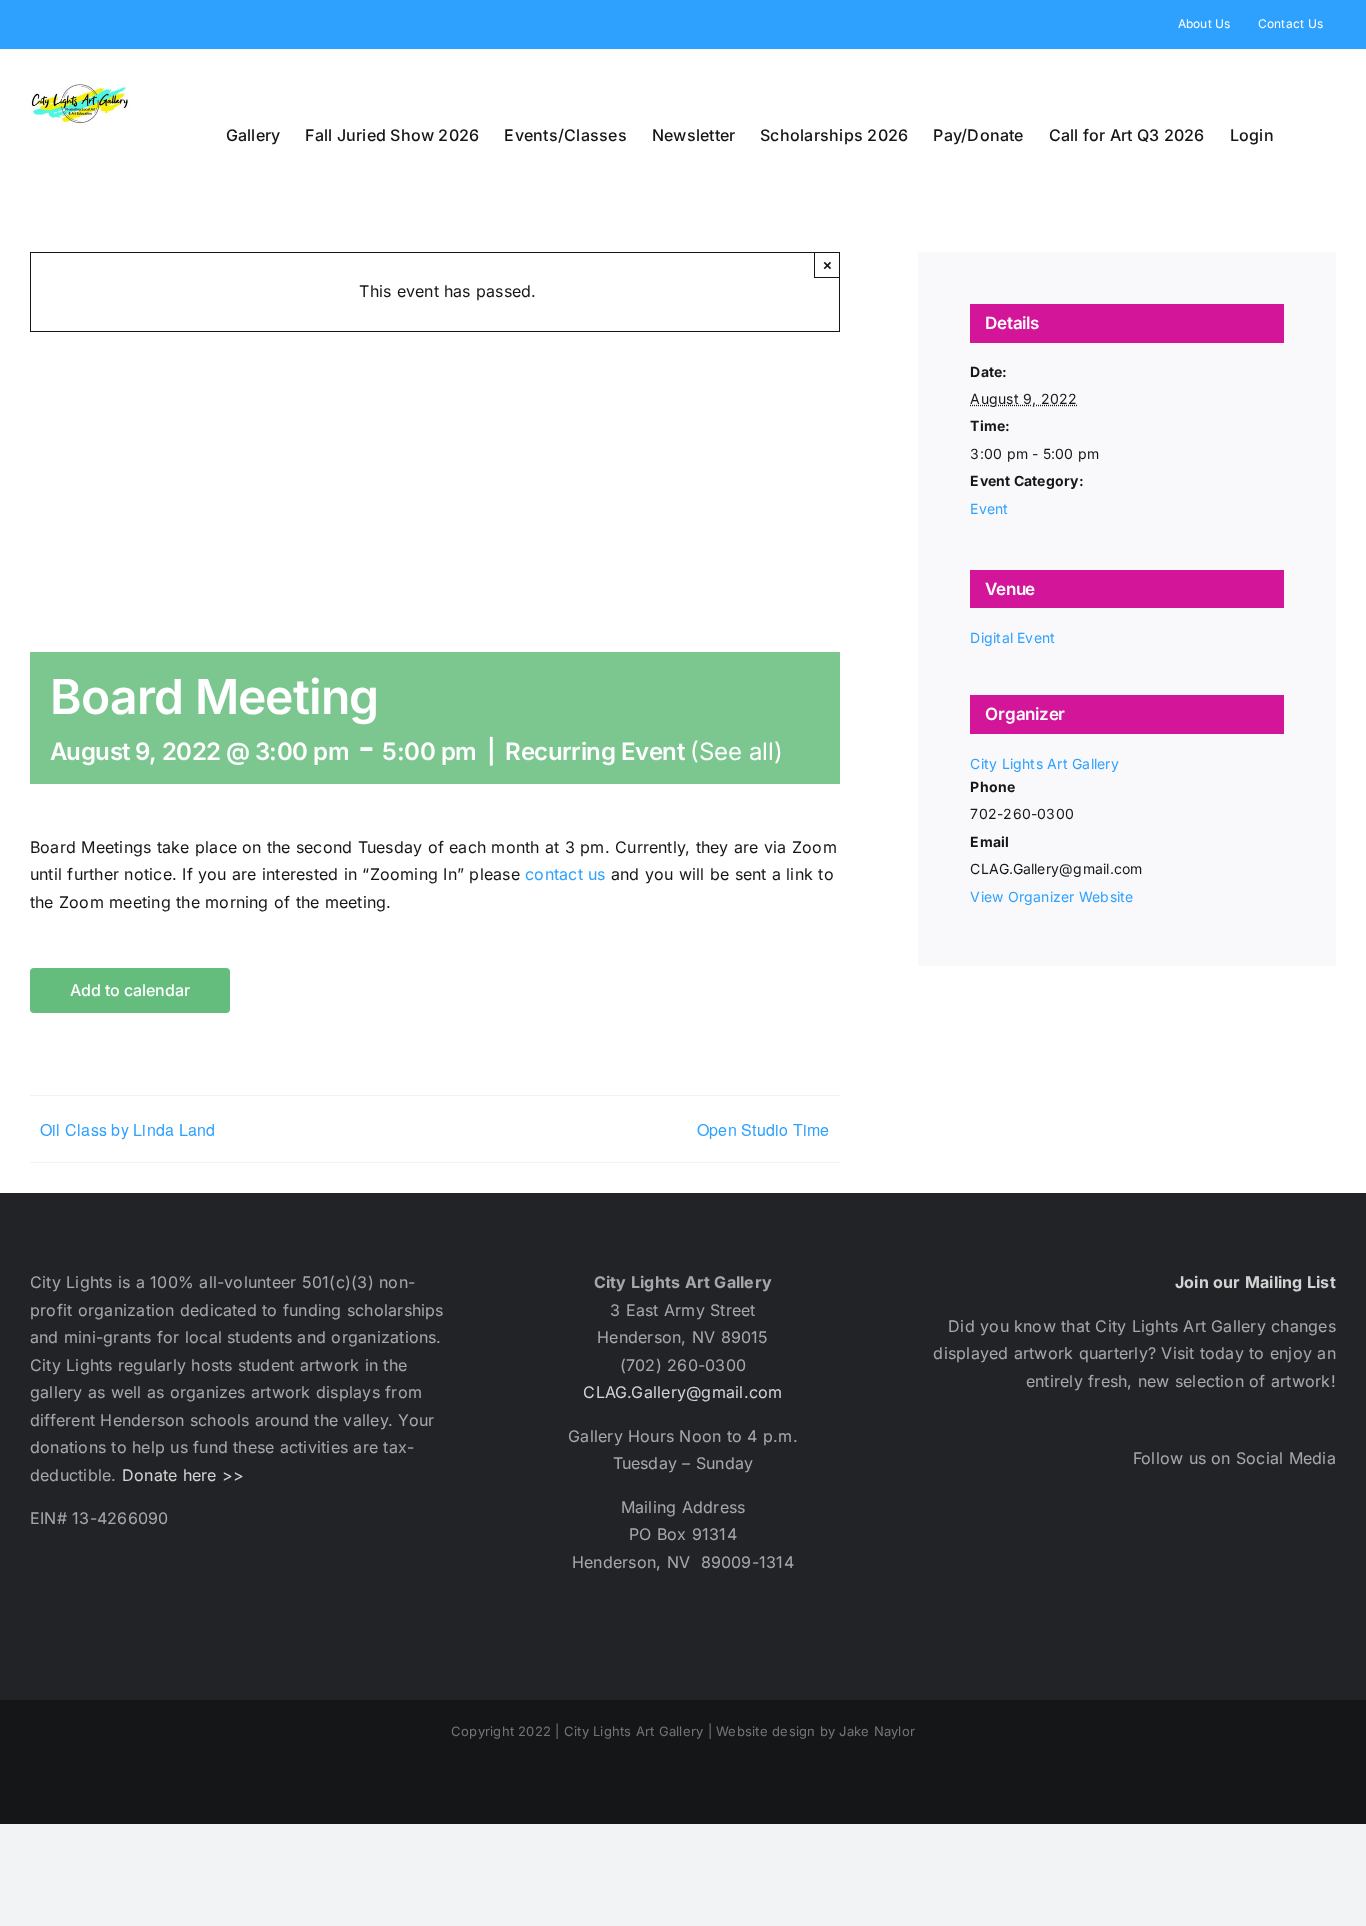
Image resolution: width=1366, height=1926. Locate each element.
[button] (1305, 135)
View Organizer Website (1051, 896)
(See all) (736, 751)
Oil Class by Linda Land (128, 1129)
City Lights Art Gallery (1044, 763)
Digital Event (1012, 637)
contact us (565, 874)
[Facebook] (1049, 1547)
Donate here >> (183, 1475)
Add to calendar (130, 990)
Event (989, 508)
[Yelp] (1210, 1547)
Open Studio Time (763, 1129)
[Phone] (1317, 1547)
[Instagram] (1156, 1547)
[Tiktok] (1263, 1547)
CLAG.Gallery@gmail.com (682, 1392)
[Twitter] (1103, 1547)
